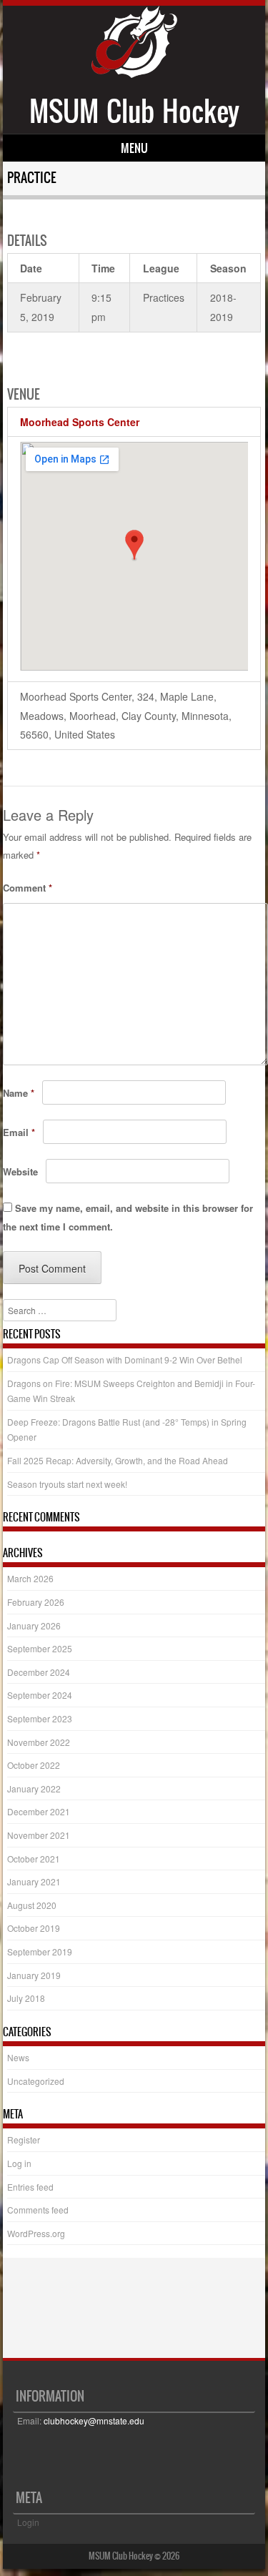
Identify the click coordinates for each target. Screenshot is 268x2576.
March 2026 (30, 1578)
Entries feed (30, 2187)
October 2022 (34, 1765)
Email (19, 1132)
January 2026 (34, 1625)
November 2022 (39, 1742)
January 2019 (34, 1975)
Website (20, 1171)
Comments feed (38, 2210)
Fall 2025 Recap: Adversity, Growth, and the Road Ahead (118, 1460)
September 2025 (40, 1648)
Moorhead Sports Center (80, 422)
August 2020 (32, 1905)
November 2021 (39, 1835)
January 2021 (34, 1881)
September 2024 (40, 1695)
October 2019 (34, 1928)
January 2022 (34, 1788)
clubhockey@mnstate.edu (94, 2420)
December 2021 (39, 1811)
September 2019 (40, 1951)
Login (28, 2522)
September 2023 (40, 1718)
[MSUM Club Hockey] (134, 74)
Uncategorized (36, 2081)
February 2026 (36, 1602)
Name (19, 1093)
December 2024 (39, 1672)
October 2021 (34, 1859)
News (18, 2057)
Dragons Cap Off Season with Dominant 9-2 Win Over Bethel (125, 1359)
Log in (19, 2163)
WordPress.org (36, 2233)
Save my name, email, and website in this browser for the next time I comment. (128, 1218)
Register (24, 2140)
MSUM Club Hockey (134, 111)
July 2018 (26, 1998)
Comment (28, 888)
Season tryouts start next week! (67, 1484)
